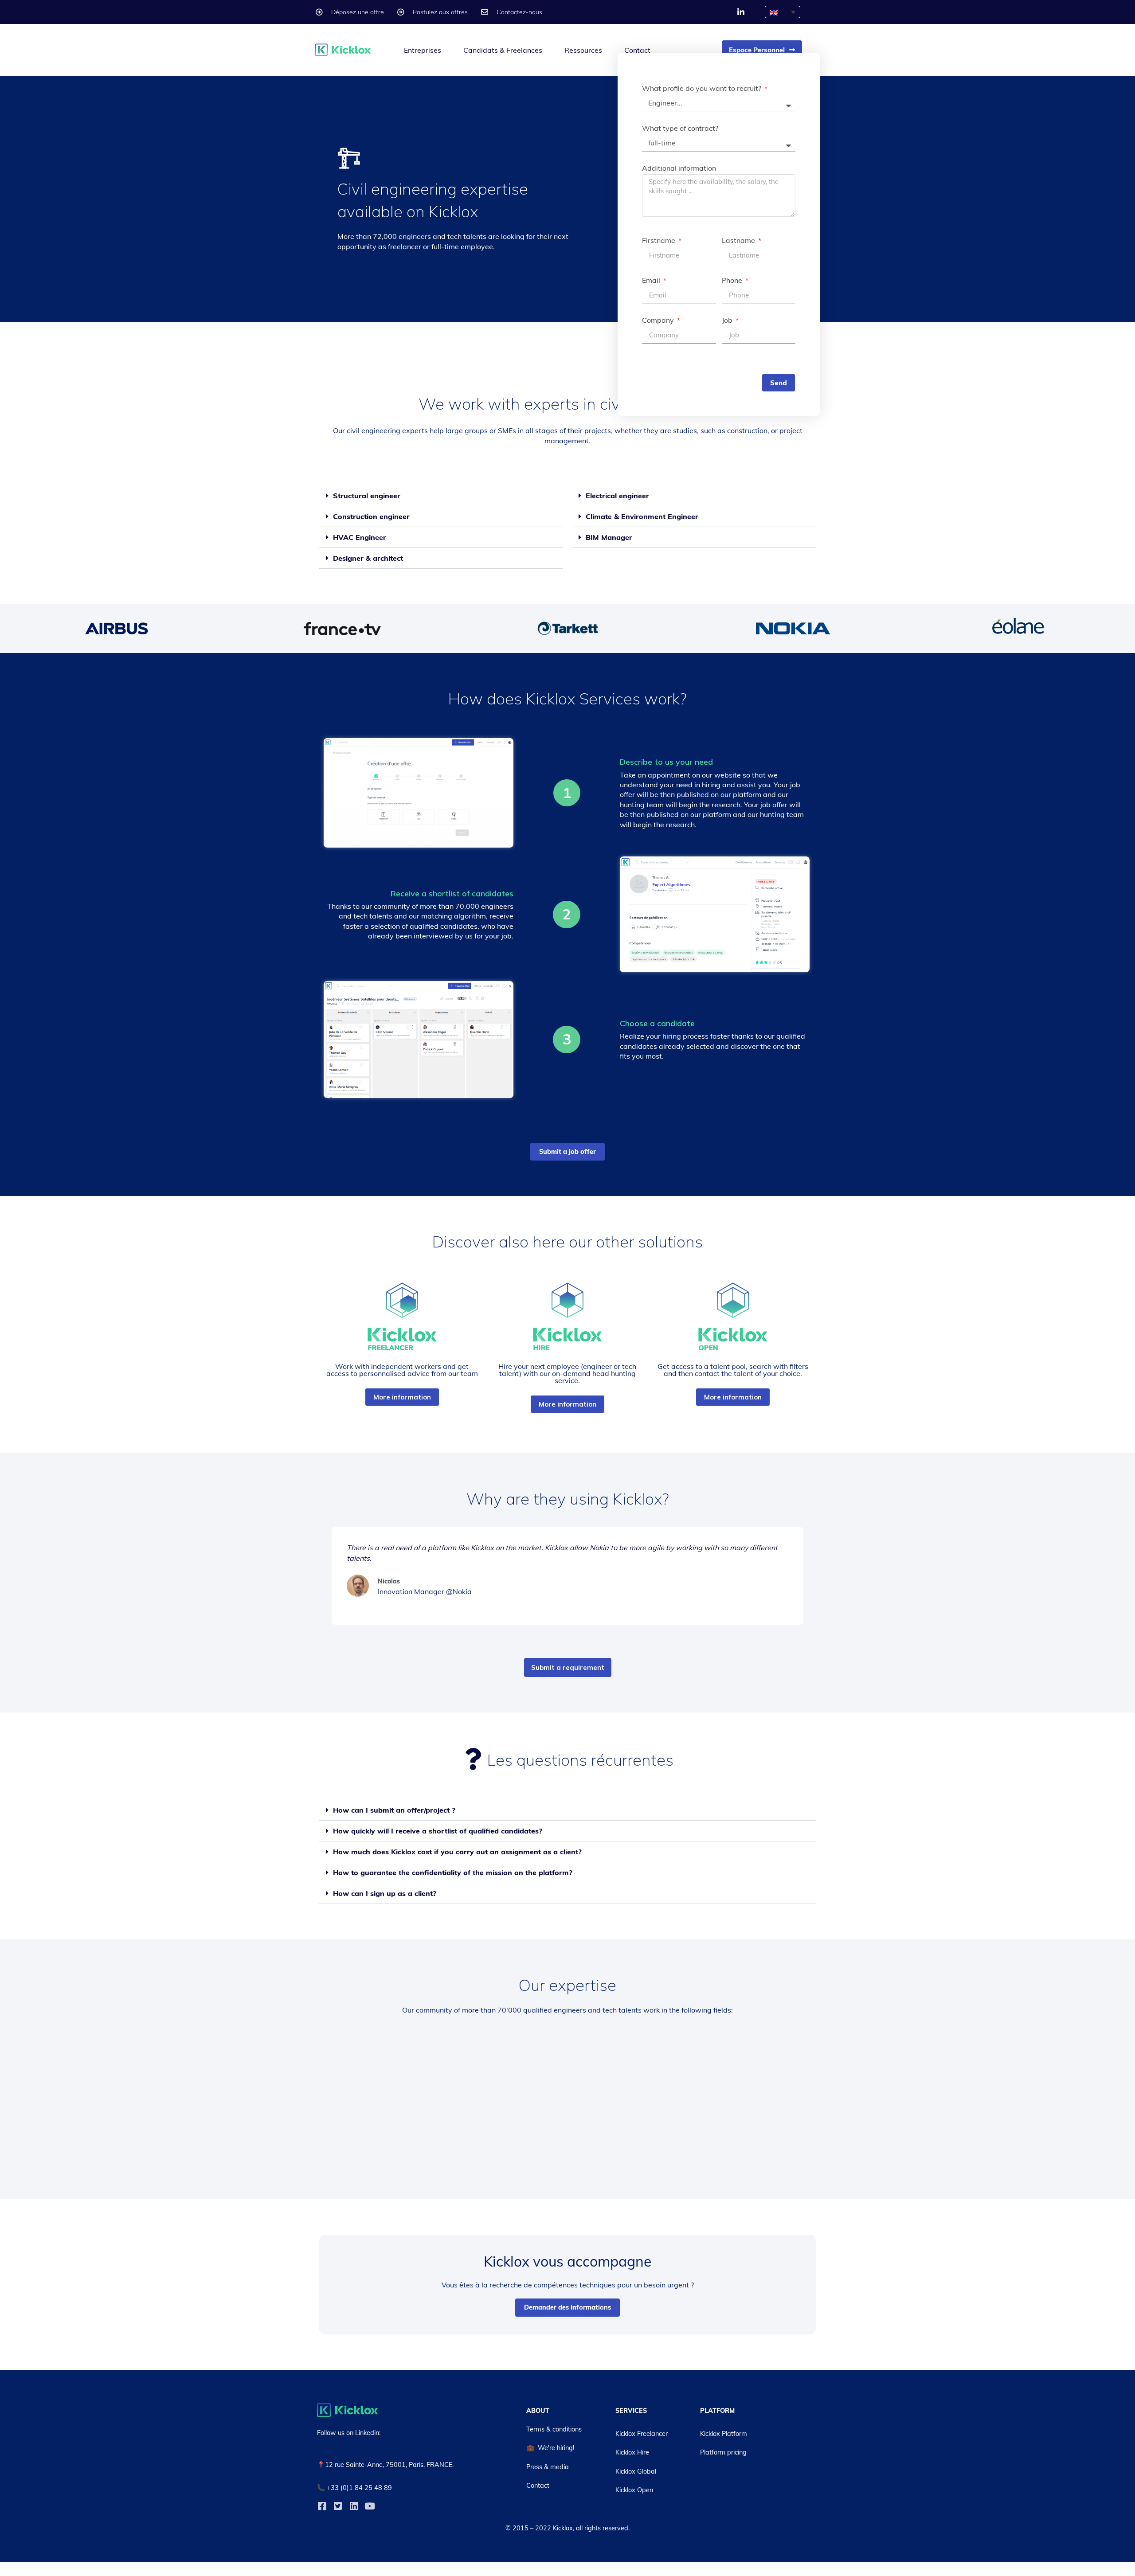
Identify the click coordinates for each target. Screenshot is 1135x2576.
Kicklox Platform (724, 2434)
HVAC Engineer (360, 537)
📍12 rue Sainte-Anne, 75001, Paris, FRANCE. (385, 2465)
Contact (637, 50)
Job (728, 321)
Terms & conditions (554, 2429)
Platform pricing (723, 2452)
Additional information (679, 168)
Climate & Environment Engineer (642, 516)
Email (652, 281)
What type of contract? (680, 129)
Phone (733, 281)
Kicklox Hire (632, 2452)
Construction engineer (371, 516)
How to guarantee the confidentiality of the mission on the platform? (453, 1872)
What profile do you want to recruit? (703, 89)
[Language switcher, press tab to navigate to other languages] (783, 12)
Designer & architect (368, 558)
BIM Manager (609, 537)
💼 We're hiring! (550, 2448)
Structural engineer (367, 496)
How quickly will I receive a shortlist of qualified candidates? (438, 1831)
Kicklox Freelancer (642, 2434)
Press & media (548, 2467)
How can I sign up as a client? (385, 1893)
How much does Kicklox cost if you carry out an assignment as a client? (457, 1852)
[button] (441, 496)
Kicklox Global (636, 2471)
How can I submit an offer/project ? (394, 1810)
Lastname (739, 241)
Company (659, 321)
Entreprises (423, 50)
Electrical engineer (617, 496)
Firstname (659, 241)
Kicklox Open (634, 2490)
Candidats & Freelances (503, 50)
